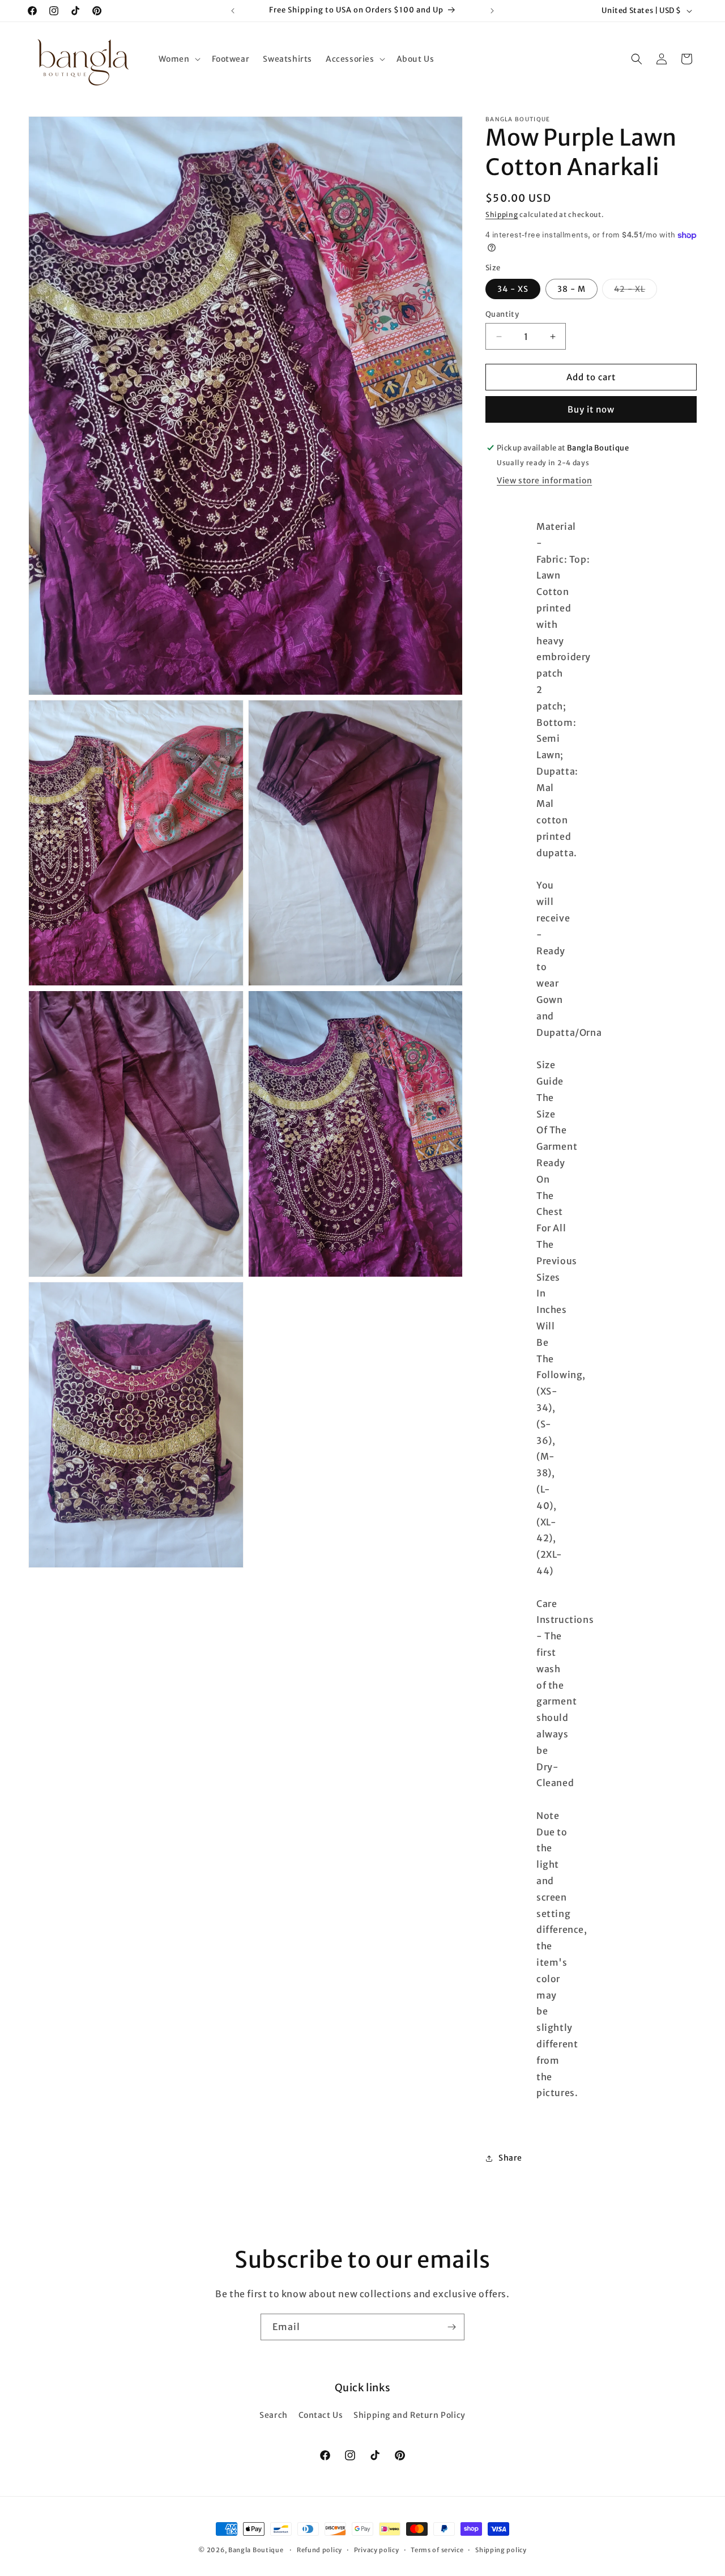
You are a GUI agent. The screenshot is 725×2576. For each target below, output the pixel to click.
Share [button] (510, 2158)
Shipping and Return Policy (410, 2415)
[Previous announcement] (233, 11)
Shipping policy (501, 2549)
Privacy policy (377, 2549)
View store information (544, 481)
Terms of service (437, 2549)
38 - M (572, 289)
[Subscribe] (451, 2327)
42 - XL (636, 291)
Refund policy (319, 2549)
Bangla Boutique (256, 2550)
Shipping (502, 214)
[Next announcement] (492, 11)
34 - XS (513, 289)
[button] (178, 59)
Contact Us (321, 2415)
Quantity (502, 314)
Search (274, 2415)
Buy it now (591, 409)
